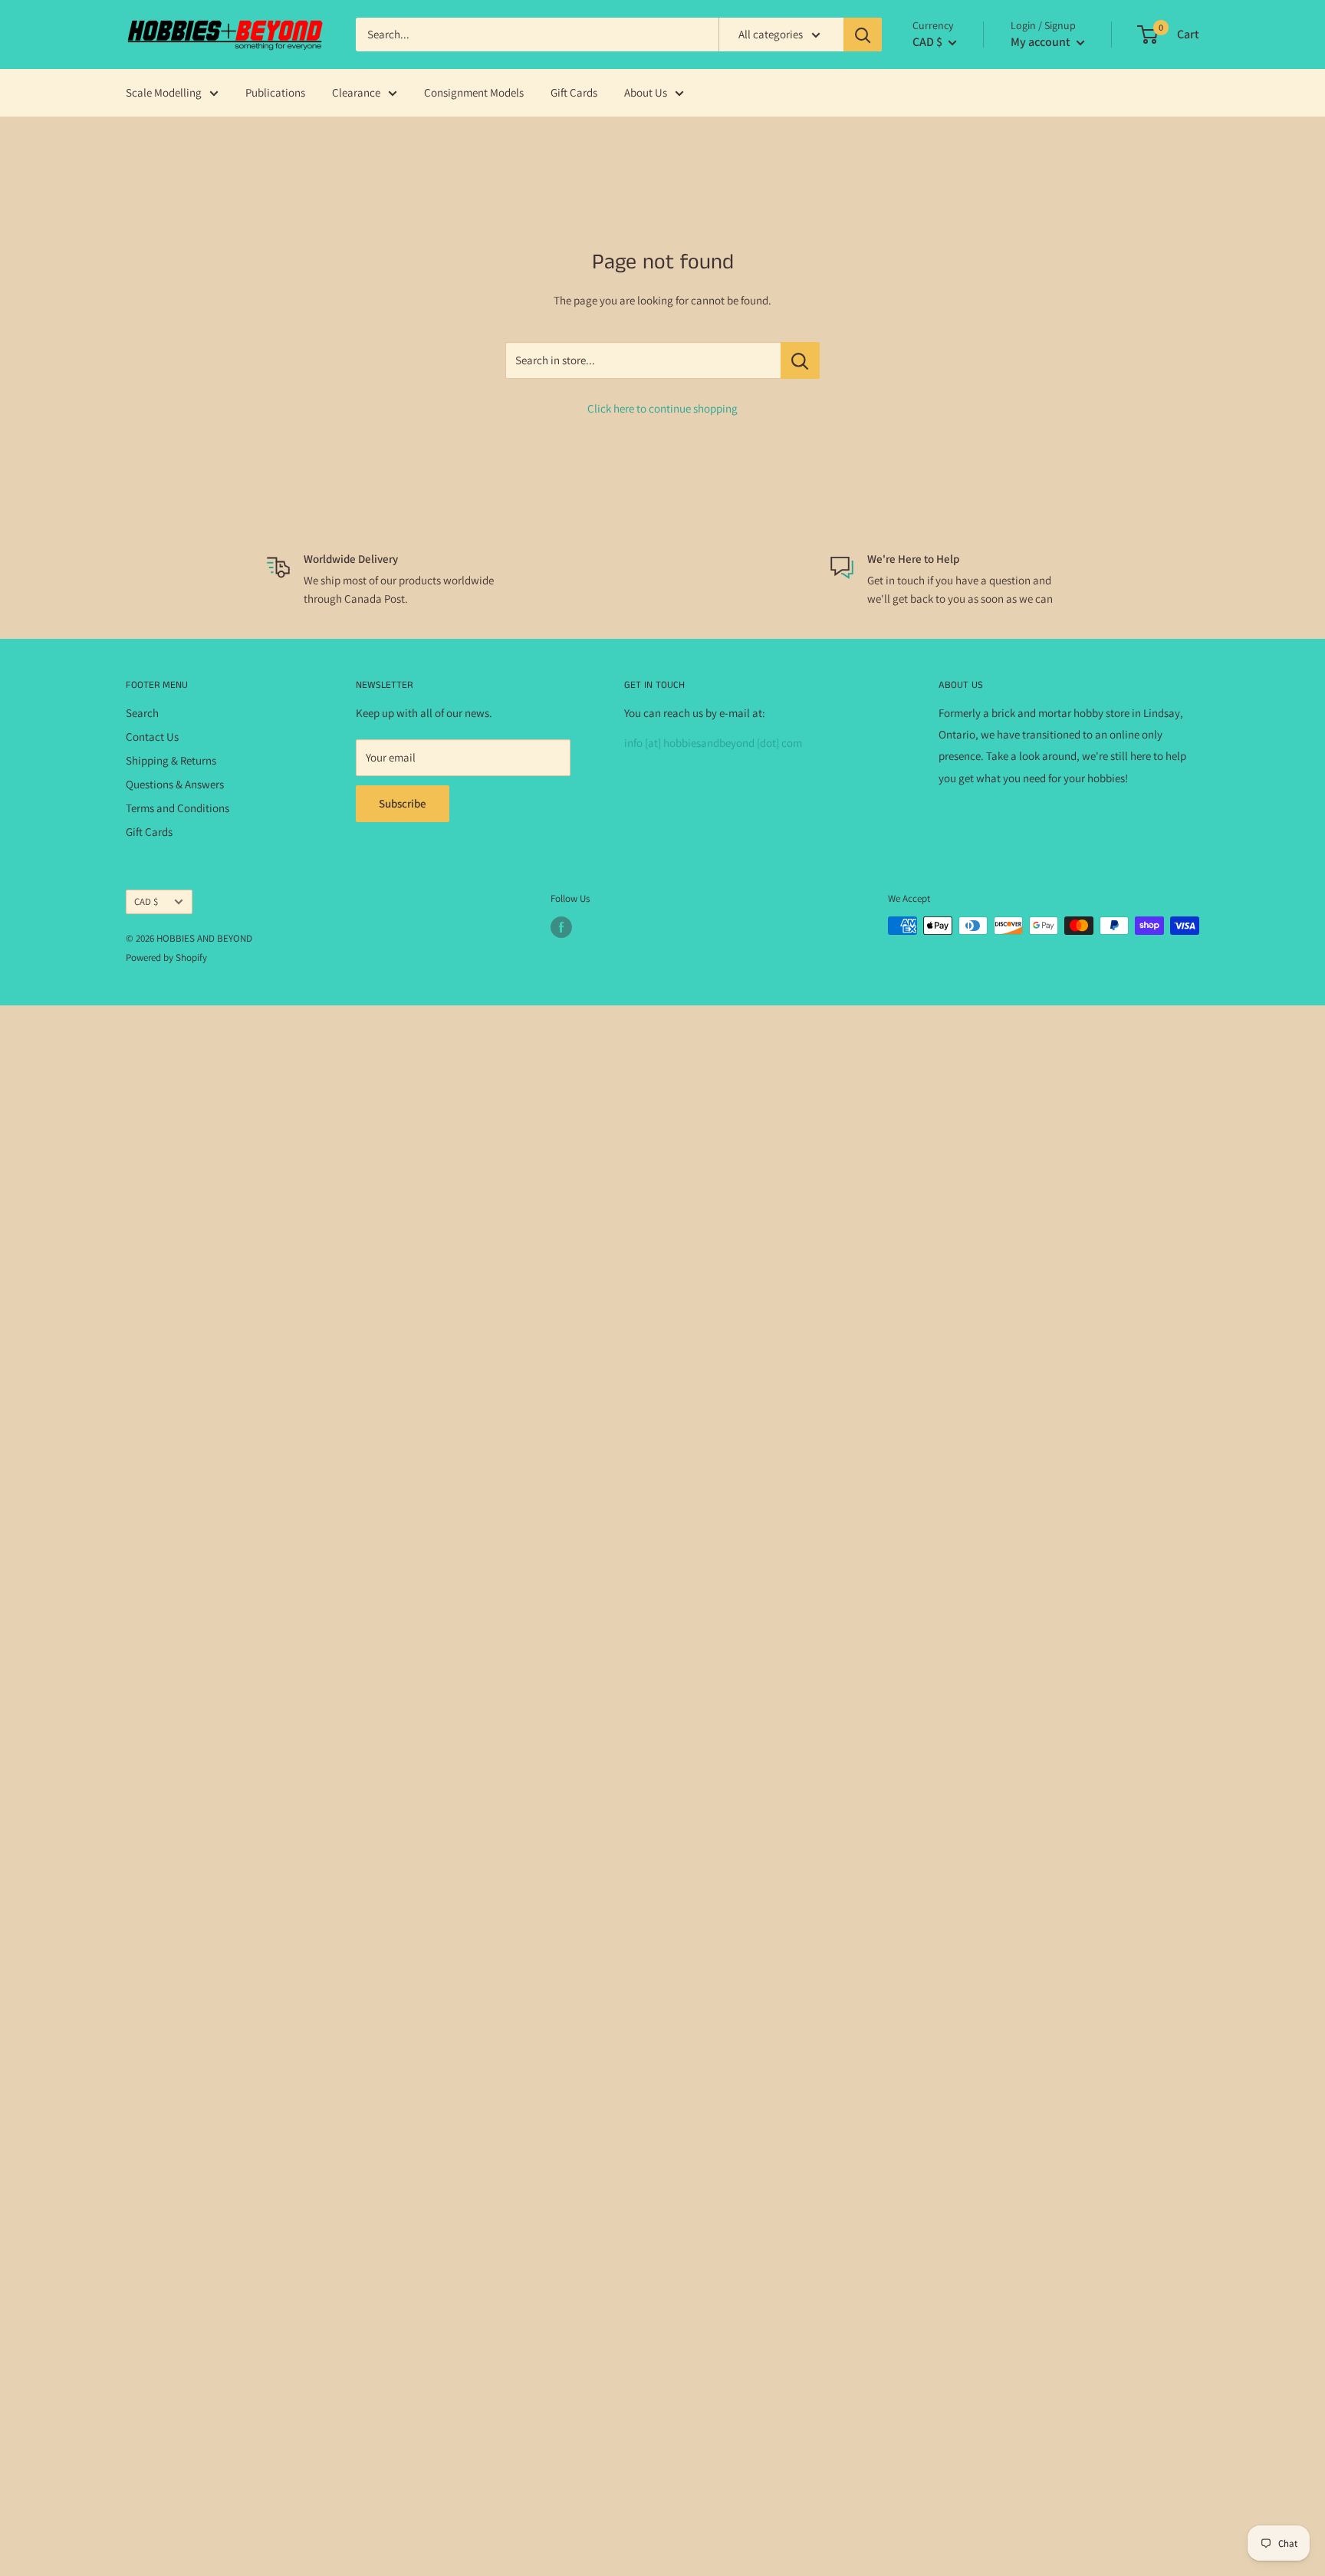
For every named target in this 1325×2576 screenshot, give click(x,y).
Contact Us (152, 737)
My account (1042, 42)
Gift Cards (574, 92)
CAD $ (146, 901)
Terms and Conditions (178, 808)
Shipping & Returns (171, 760)
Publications (275, 92)
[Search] (863, 35)
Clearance (356, 92)
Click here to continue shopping (662, 408)
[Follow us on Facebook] (561, 927)
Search (142, 713)
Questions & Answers (175, 784)
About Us (646, 92)
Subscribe (403, 803)
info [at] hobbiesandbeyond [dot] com (713, 743)
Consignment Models (474, 92)
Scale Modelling (164, 92)
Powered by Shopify (166, 957)
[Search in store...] (800, 360)
